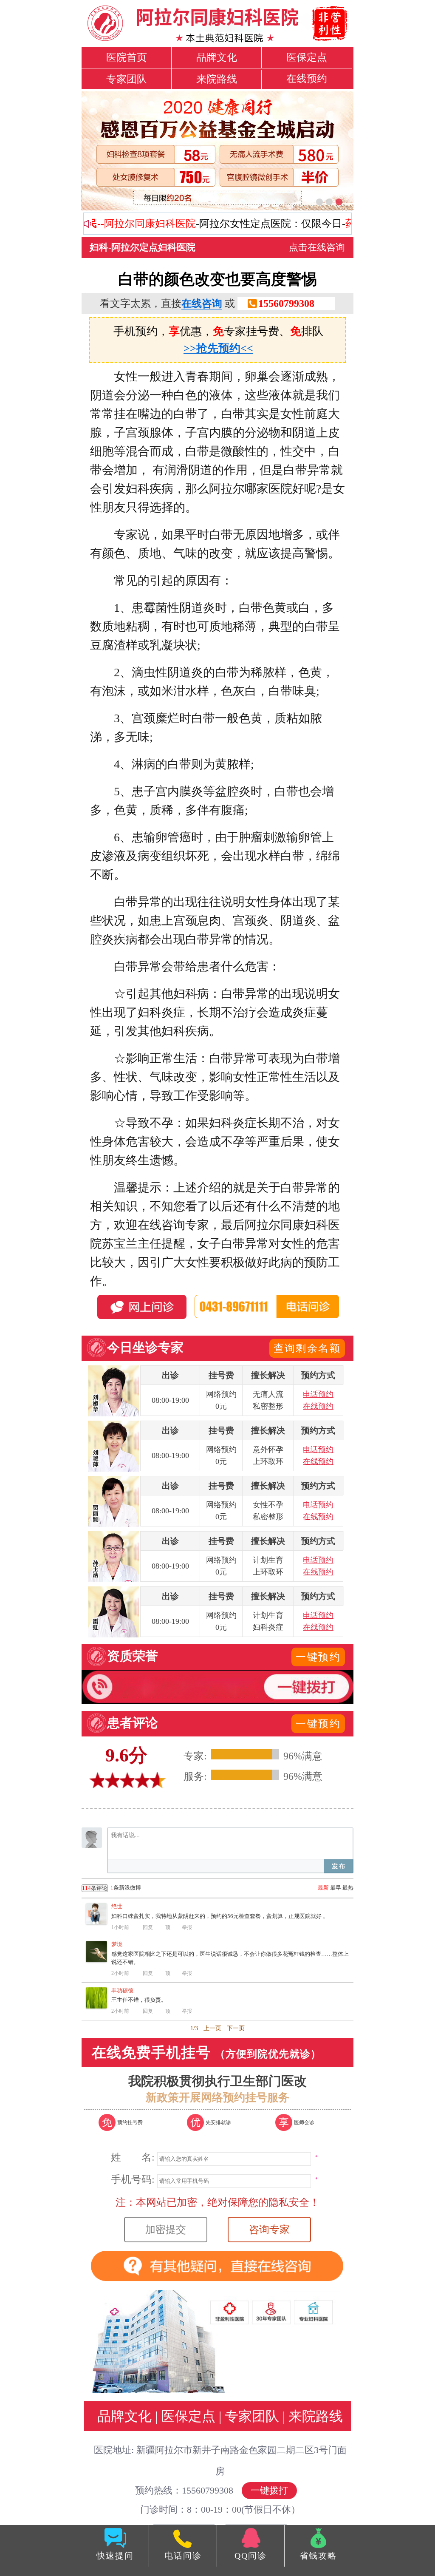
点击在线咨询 (317, 247)
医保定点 (307, 57)
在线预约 (307, 79)
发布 (339, 1866)
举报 (187, 1927)
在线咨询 (202, 304)
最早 (336, 1888)
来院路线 (217, 79)
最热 (348, 1888)
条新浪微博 (112, 1888)
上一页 (212, 2028)
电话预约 (318, 1394)
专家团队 (127, 79)
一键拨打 (269, 2490)
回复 (148, 1927)
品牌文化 (217, 57)
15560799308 (286, 304)
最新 (323, 1888)
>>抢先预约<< (218, 348)
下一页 (236, 2028)
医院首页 (127, 57)
